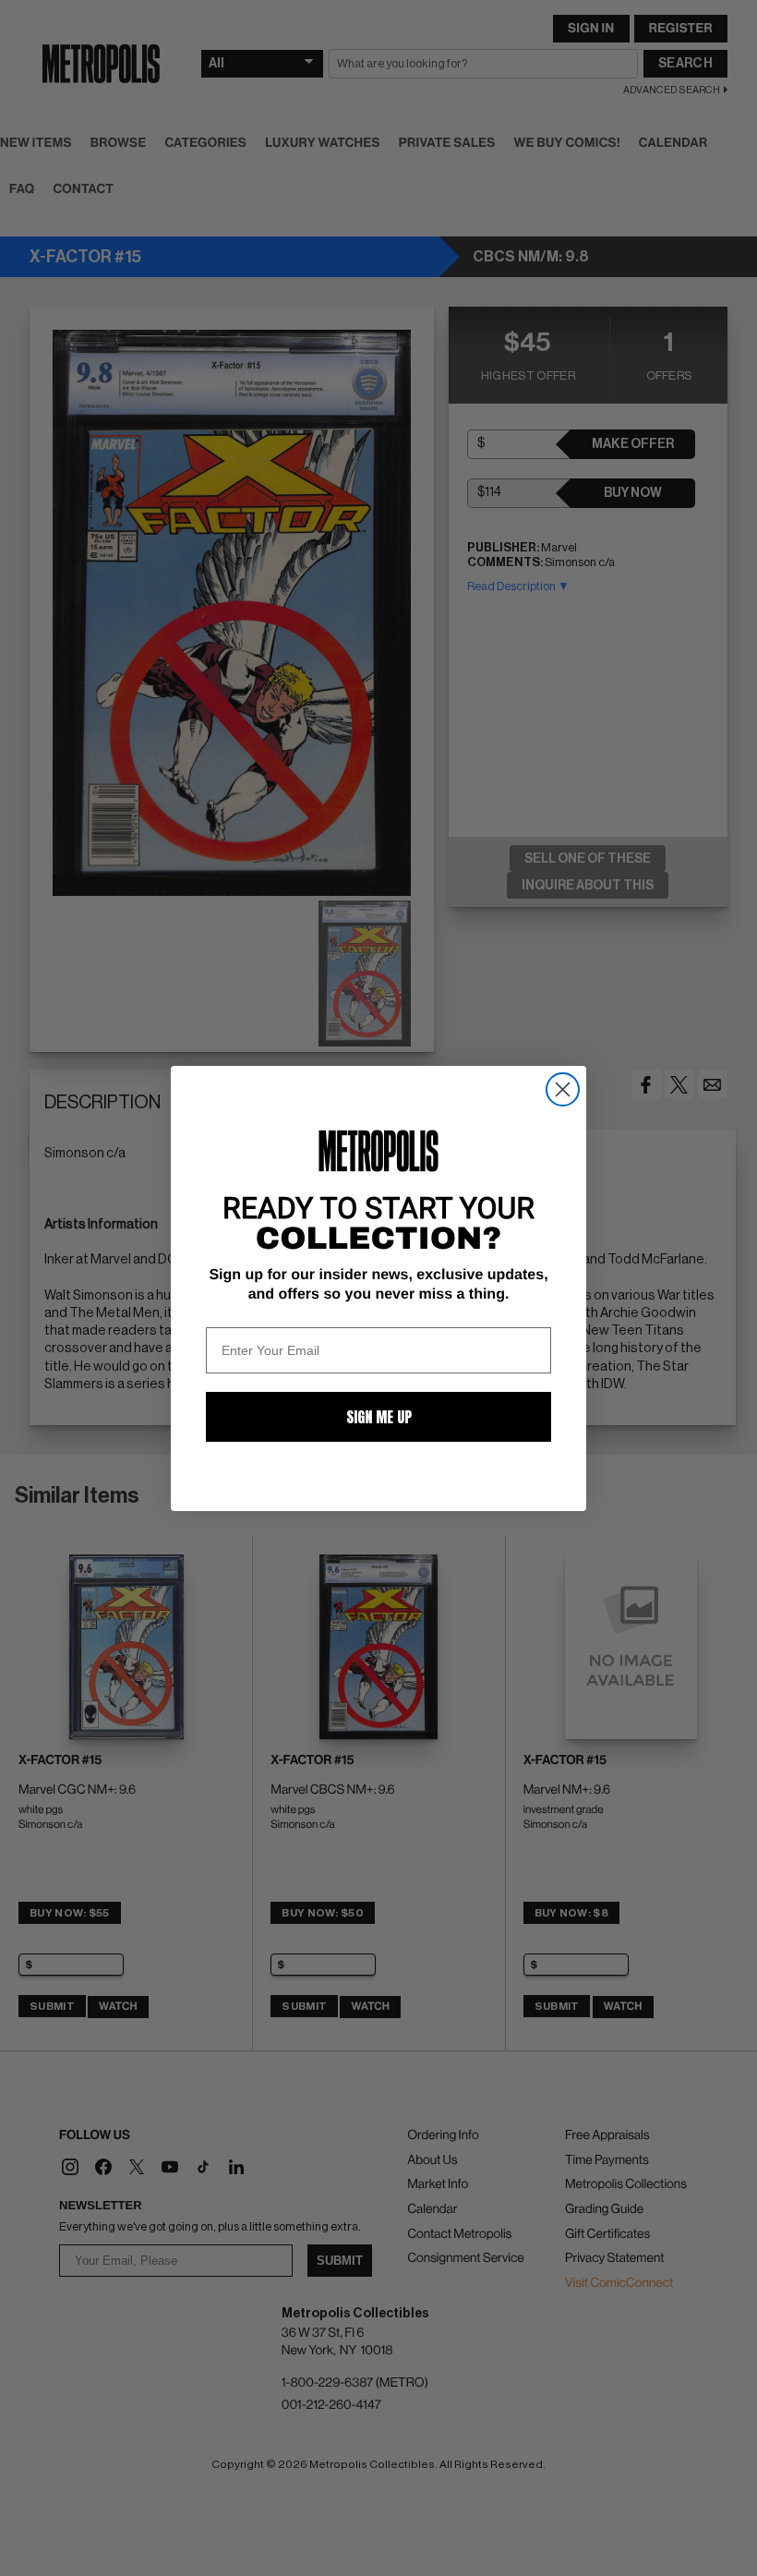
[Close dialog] (563, 1089)
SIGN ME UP (379, 1417)
